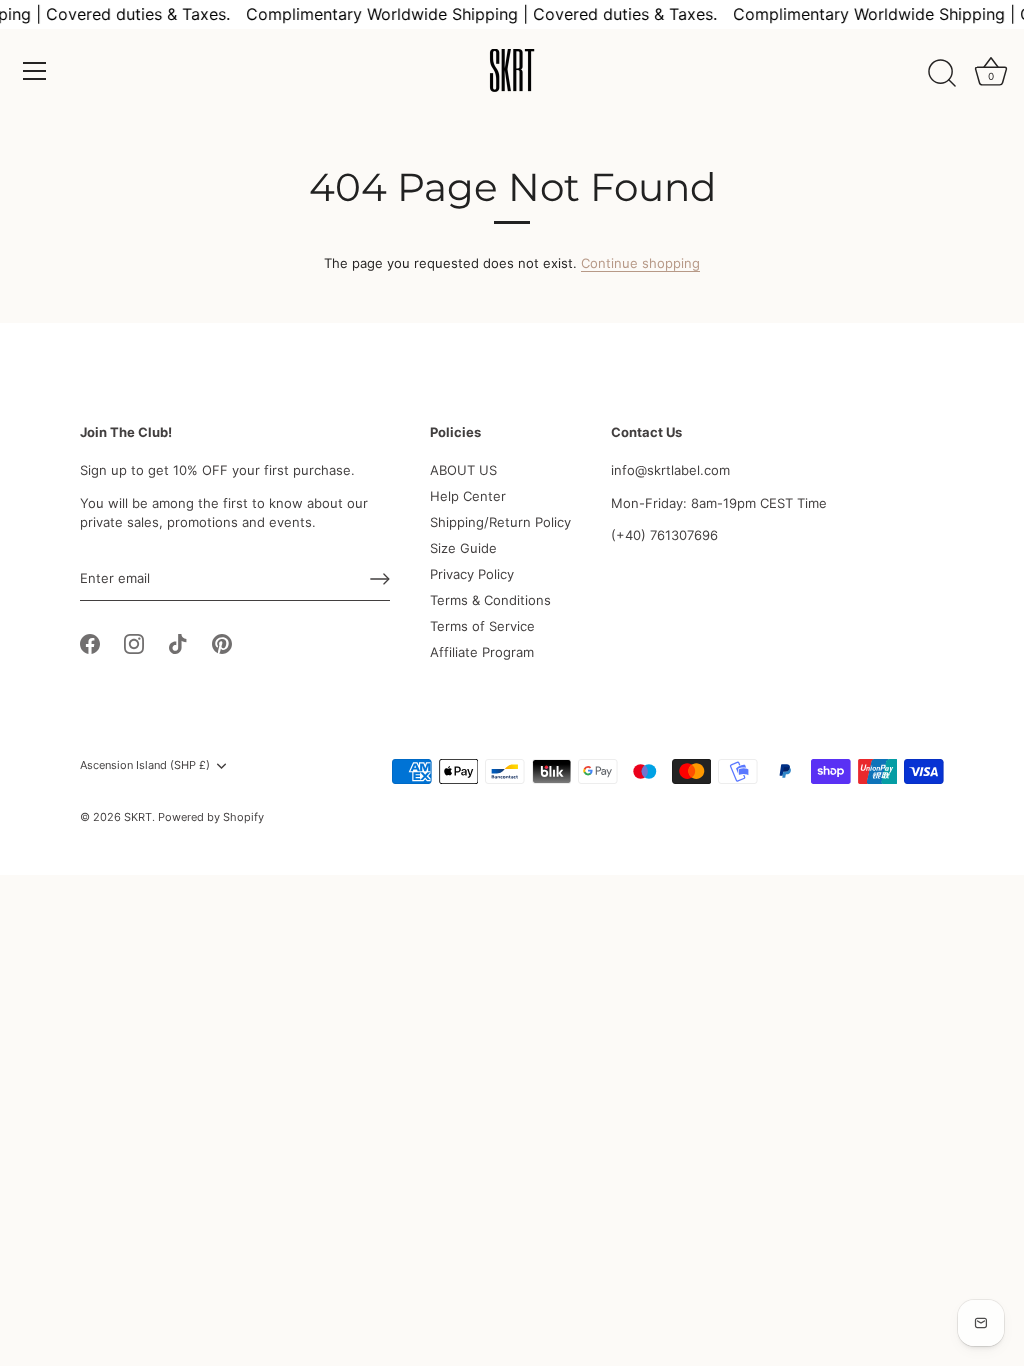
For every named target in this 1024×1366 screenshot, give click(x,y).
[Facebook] (90, 642)
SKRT (138, 817)
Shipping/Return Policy (500, 522)
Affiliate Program (482, 652)
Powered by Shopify (211, 817)
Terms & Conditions (490, 600)
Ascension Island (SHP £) (145, 765)
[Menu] (35, 71)
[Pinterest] (222, 642)
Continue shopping (640, 263)
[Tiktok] (178, 642)
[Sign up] (380, 579)
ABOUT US (463, 470)
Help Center (468, 496)
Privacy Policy (472, 574)
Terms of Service (482, 626)
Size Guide (463, 548)
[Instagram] (134, 642)
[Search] (942, 74)
